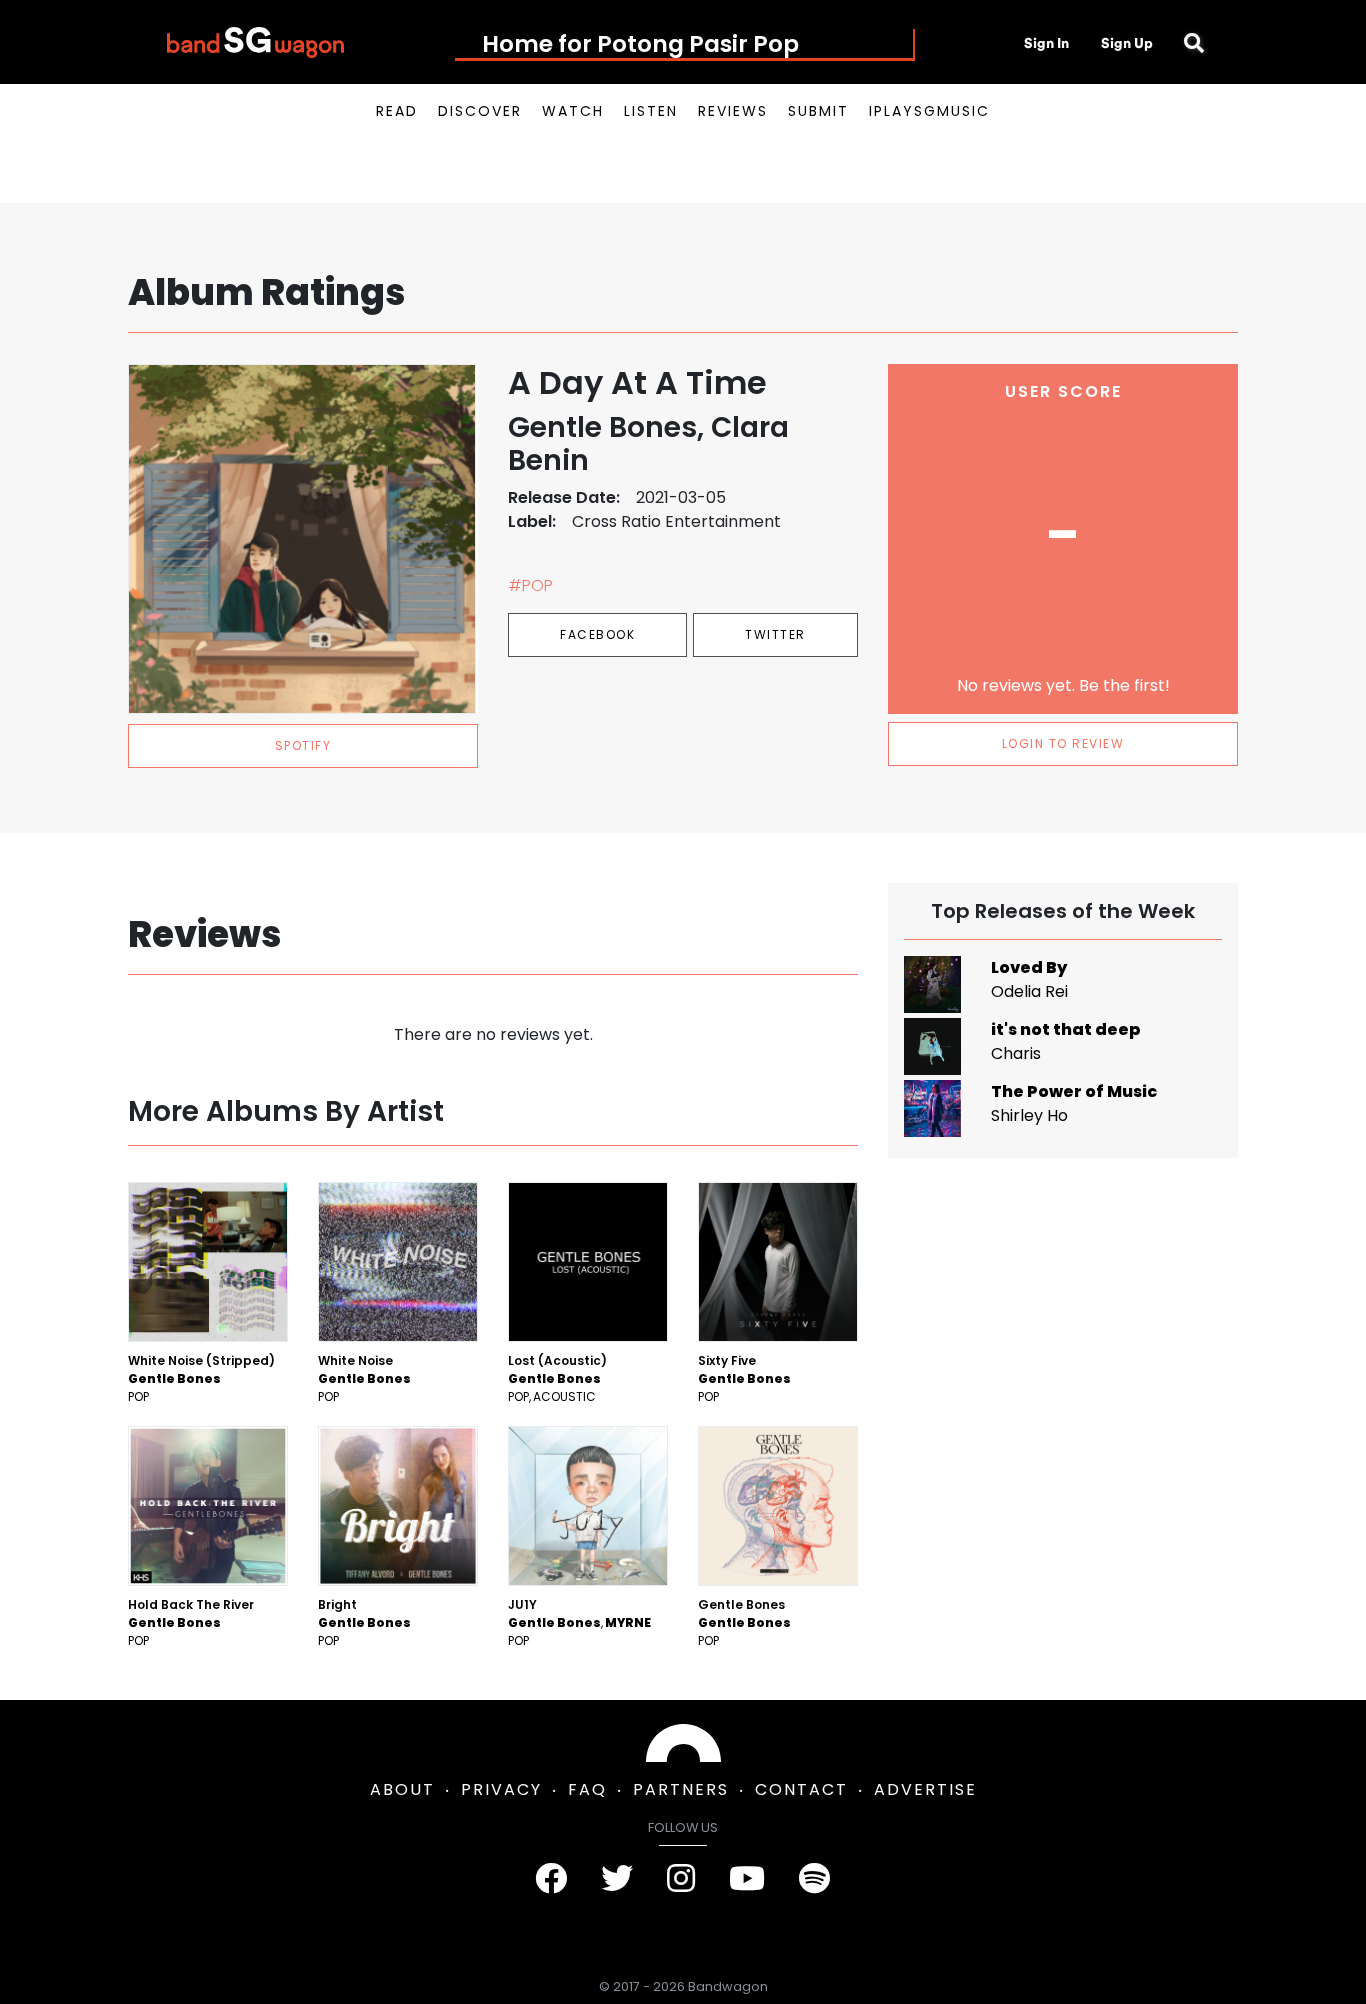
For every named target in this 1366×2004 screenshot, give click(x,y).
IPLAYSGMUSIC (929, 111)
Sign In (1046, 43)
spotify (303, 745)
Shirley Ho (1029, 1115)
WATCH (573, 111)
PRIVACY (501, 1789)
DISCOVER (480, 111)
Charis (1016, 1053)
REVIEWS (733, 111)
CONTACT (801, 1789)
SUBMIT (818, 111)
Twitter (775, 634)
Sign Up (1127, 43)
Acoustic (564, 1396)
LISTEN (651, 111)
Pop (138, 1396)
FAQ (587, 1789)
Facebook (597, 634)
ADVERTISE (925, 1789)
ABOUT (402, 1789)
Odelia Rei (1029, 991)
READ (397, 111)
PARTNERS (681, 1789)
